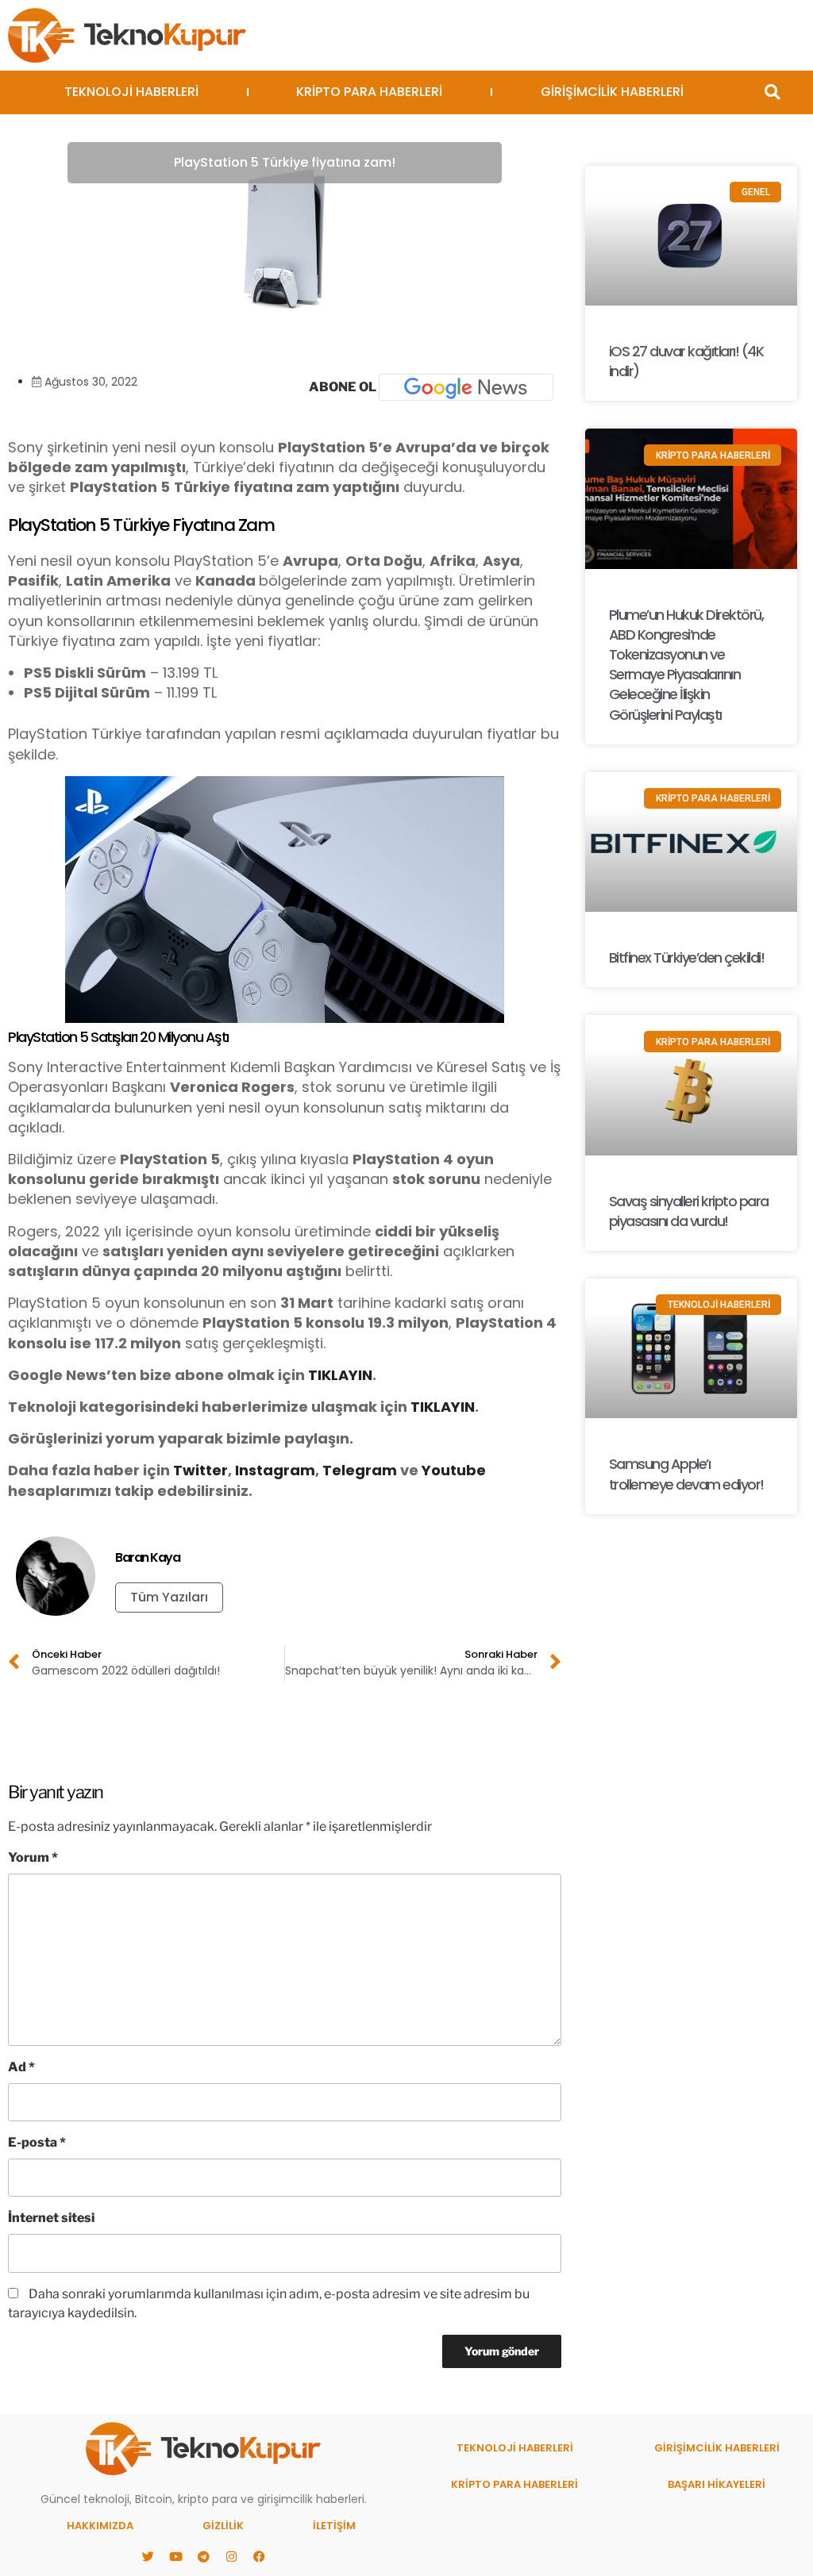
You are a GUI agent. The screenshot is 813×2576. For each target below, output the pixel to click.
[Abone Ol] (466, 387)
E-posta (37, 2142)
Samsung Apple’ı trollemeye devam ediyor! (686, 1474)
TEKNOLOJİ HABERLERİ (131, 92)
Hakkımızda (100, 2526)
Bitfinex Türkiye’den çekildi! (687, 957)
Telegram (360, 1470)
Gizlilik (223, 2526)
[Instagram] (231, 2556)
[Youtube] (175, 2556)
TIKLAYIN (340, 1375)
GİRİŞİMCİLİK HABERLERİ (612, 92)
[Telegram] (203, 2556)
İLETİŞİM (334, 2526)
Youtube (454, 1470)
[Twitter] (148, 2556)
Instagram (275, 1470)
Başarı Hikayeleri (717, 2484)
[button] (772, 92)
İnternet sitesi (51, 2218)
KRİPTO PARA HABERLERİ (369, 92)
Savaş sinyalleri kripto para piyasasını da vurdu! (689, 1211)
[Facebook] (259, 2556)
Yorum (33, 1857)
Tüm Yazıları (169, 1597)
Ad (21, 2067)
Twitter (200, 1470)
